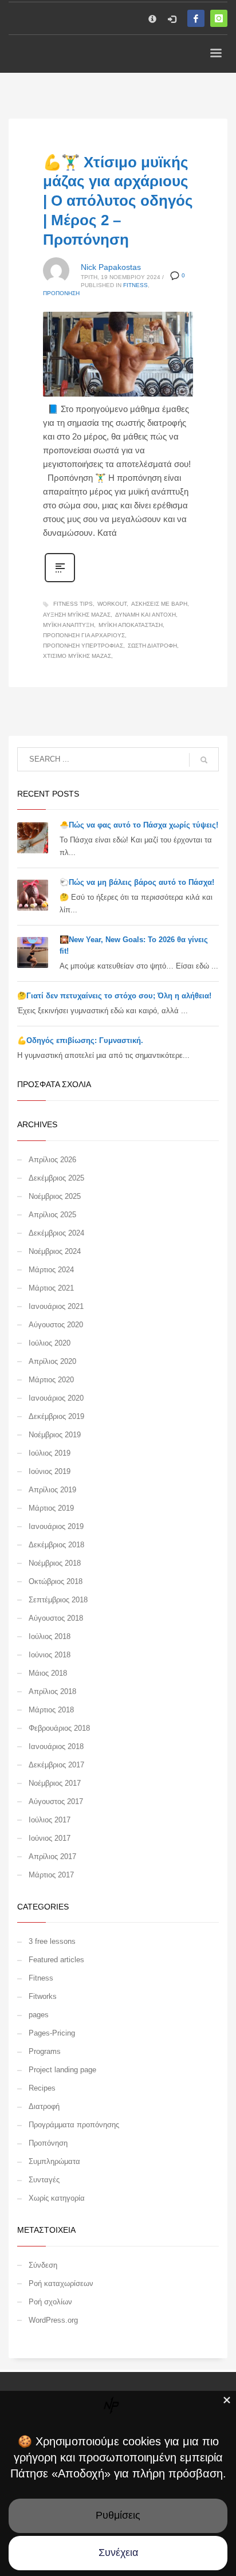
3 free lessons (52, 1941)
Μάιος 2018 (48, 1673)
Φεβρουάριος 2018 (59, 1728)
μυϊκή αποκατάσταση (131, 625)
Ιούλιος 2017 (50, 1820)
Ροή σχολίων (50, 2302)
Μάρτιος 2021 (51, 1288)
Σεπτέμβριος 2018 (58, 1600)
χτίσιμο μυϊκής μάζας (77, 656)
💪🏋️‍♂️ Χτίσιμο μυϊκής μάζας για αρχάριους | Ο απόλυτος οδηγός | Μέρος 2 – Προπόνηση (118, 201)
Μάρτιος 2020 (51, 1380)
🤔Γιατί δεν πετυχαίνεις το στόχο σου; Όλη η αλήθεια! (114, 996)
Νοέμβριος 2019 (55, 1435)
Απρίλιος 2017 (52, 1856)
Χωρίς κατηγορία (57, 2198)
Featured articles (56, 1960)
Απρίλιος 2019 (52, 1490)
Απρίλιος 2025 (52, 1215)
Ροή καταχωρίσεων (61, 2283)
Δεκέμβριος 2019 (56, 1416)
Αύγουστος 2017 (56, 1801)
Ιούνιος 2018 (50, 1655)
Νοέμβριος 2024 (55, 1251)
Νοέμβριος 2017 (55, 1783)
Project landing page (62, 2070)
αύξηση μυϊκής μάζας (77, 615)
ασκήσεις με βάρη (159, 604)
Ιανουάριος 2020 (56, 1398)
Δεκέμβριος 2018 (56, 1545)
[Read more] (60, 581)
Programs (45, 2051)
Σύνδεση (43, 2265)
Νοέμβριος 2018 (55, 1563)
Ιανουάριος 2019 (56, 1526)
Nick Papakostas (111, 267)
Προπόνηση (61, 293)
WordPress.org (53, 2320)
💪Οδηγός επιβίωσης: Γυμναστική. (80, 1040)
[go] (204, 760)
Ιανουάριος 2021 (56, 1306)
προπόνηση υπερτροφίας (83, 646)
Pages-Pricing (52, 2033)
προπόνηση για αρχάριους (84, 635)
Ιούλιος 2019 (50, 1453)
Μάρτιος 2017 (51, 1875)
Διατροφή (44, 2106)
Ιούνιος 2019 (50, 1471)
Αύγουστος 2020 (56, 1325)
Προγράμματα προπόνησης (74, 2125)
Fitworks (43, 1996)
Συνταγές (44, 2180)
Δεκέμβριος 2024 (56, 1233)
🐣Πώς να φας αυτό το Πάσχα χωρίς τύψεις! (139, 825)
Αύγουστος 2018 (56, 1618)
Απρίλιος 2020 (52, 1361)
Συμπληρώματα (54, 2161)
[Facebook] (196, 18)
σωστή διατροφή (152, 646)
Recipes (42, 2088)
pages (39, 2015)
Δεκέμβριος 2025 (56, 1178)
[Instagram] (219, 18)
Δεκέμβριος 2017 (56, 1765)
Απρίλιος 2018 (52, 1691)
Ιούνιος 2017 (50, 1838)
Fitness (135, 285)
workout (112, 604)
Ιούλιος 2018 (50, 1636)
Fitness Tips (73, 604)
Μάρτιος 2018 (51, 1710)
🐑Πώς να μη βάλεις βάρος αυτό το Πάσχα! (137, 882)
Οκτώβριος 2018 (56, 1581)
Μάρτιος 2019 (51, 1508)
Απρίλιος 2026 (52, 1160)
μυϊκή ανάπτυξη (68, 625)
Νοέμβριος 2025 (55, 1196)
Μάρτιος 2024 (51, 1270)
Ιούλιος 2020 (50, 1343)
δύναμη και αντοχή (145, 615)
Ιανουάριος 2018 (56, 1746)
